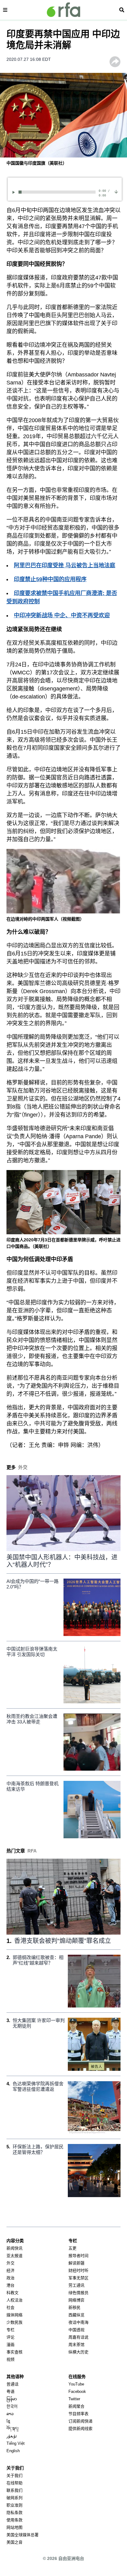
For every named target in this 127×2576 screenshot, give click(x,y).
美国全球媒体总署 (23, 2535)
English (13, 2451)
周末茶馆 (76, 2345)
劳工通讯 (76, 2285)
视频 (10, 2359)
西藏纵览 (76, 2315)
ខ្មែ (8, 2421)
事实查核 (14, 2352)
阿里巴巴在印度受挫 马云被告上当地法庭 (65, 565)
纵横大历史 (78, 2352)
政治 (10, 2278)
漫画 (10, 2345)
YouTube (76, 2384)
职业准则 (14, 2505)
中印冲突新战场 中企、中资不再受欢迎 (62, 615)
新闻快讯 (14, 2248)
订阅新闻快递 (80, 2421)
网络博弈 (76, 2300)
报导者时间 (78, 2256)
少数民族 (14, 2322)
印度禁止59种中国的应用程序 (50, 579)
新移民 (74, 2307)
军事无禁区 (78, 2278)
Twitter (74, 2399)
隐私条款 (14, 2513)
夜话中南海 (78, 2322)
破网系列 (14, 2498)
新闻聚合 (76, 2406)
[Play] (15, 192)
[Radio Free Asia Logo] (63, 10)
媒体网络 (14, 2315)
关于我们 (14, 2475)
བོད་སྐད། (12, 2429)
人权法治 (14, 2300)
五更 (72, 2248)
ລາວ (10, 2414)
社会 (10, 2307)
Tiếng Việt (16, 2443)
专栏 (10, 2330)
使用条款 (14, 2520)
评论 (10, 2337)
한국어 (12, 2406)
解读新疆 (76, 2263)
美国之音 (14, 2542)
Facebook (77, 2391)
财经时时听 (78, 2270)
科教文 (12, 2293)
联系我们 (14, 2490)
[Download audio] (116, 191)
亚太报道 (14, 2256)
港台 (10, 2285)
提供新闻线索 (80, 2429)
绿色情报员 (78, 2293)
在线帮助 (14, 2483)
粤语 (10, 2391)
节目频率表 (78, 2414)
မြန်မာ (12, 2399)
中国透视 (76, 2330)
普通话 (12, 2384)
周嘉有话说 (78, 2337)
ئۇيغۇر (12, 2436)
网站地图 (14, 2527)
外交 (10, 2263)
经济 (10, 2270)
